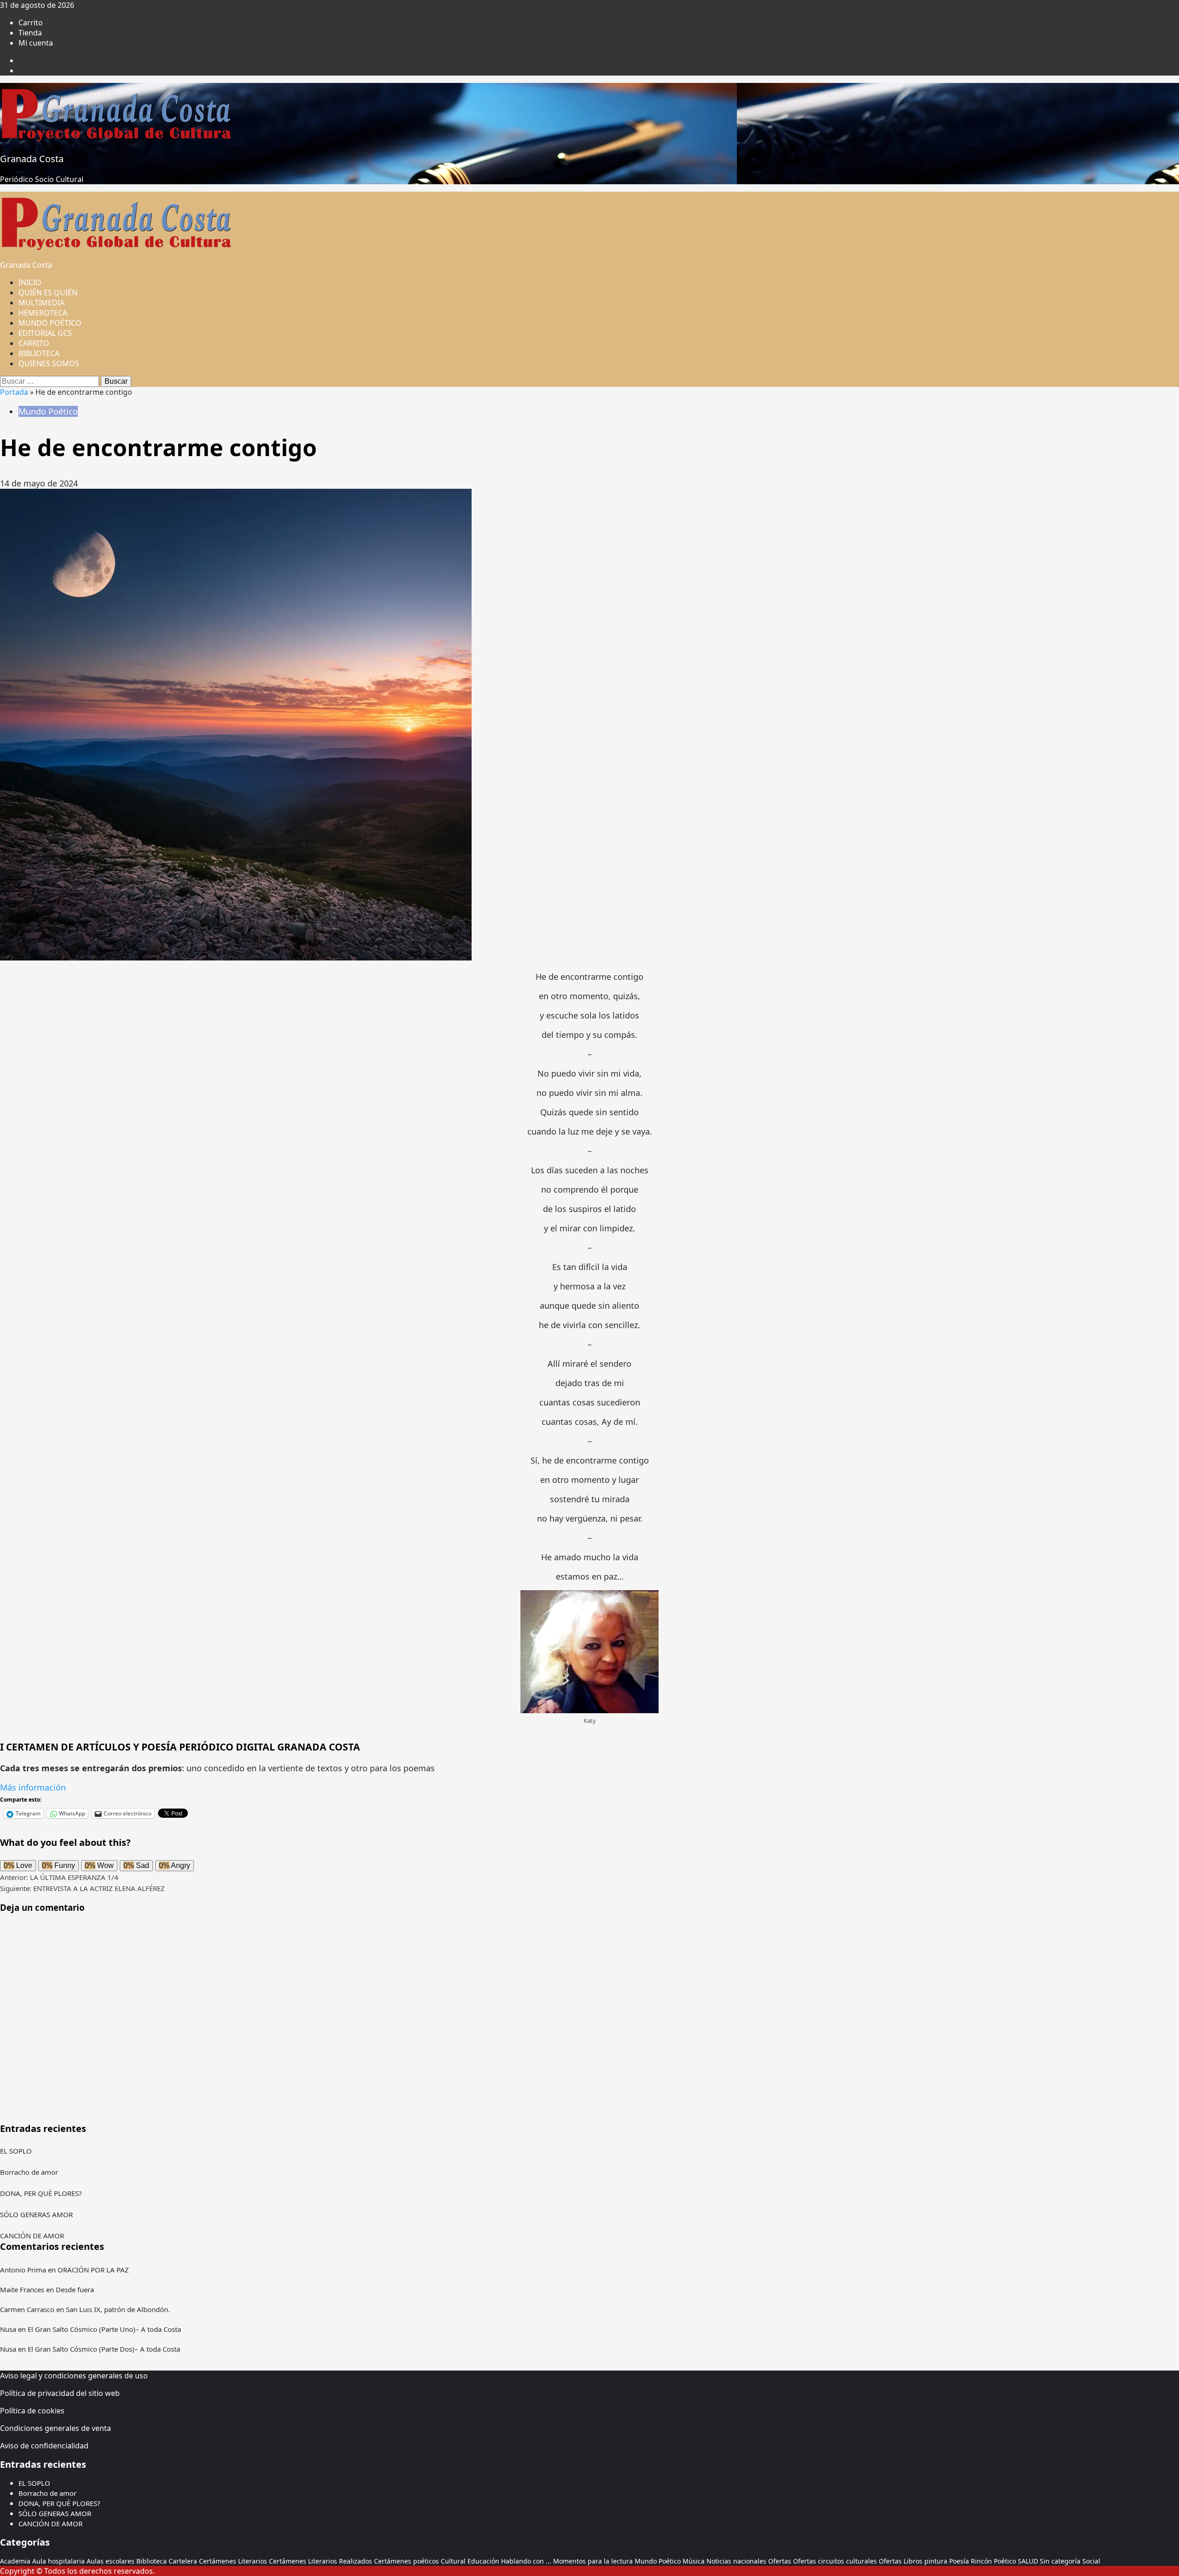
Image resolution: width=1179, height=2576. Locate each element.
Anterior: (59, 1877)
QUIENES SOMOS (49, 363)
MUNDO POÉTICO (50, 323)
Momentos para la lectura (593, 2561)
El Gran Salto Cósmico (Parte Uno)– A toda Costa (104, 2329)
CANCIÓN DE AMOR (32, 2236)
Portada (14, 392)
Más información (33, 1787)
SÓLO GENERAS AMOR (36, 2214)
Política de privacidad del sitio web (60, 2393)
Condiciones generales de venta (55, 2428)
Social (1091, 2561)
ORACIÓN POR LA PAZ (93, 2270)
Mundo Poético (48, 411)
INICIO (30, 282)
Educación (483, 2561)
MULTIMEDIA (41, 303)
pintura (936, 2561)
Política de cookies (32, 2411)
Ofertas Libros (901, 2561)
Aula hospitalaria (58, 2561)
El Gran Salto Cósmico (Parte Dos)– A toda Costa (104, 2349)
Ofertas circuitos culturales (835, 2561)
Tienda (30, 33)
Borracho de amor (29, 2172)
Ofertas (780, 2561)
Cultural (453, 2561)
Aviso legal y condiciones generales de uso (74, 2376)
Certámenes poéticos (406, 2561)
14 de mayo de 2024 (39, 483)
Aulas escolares (111, 2561)
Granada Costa (32, 159)
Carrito (31, 23)
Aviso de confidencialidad (44, 2446)
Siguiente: (82, 1888)
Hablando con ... (526, 2561)
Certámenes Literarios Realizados (321, 2561)
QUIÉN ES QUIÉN (48, 293)
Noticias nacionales (736, 2561)
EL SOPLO (16, 2151)
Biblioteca (152, 2561)
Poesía (959, 2561)
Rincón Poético (993, 2561)
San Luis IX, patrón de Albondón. (118, 2309)
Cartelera (183, 2561)
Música (694, 2561)
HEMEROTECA (43, 313)
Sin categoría (1060, 2561)
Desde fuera (75, 2289)
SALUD (1028, 2561)
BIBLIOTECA (39, 353)
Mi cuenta (36, 43)
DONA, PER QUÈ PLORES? (41, 2193)
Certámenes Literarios (233, 2561)
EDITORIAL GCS (45, 333)
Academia (15, 2561)
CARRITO (34, 343)
